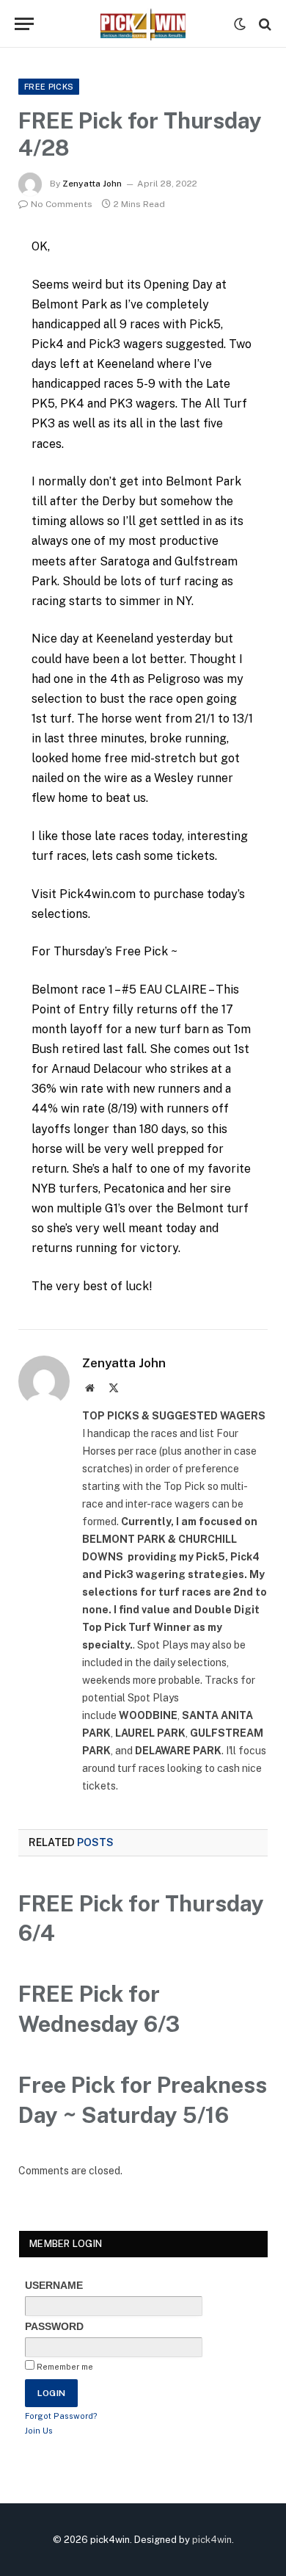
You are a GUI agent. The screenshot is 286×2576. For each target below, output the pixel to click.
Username (54, 2285)
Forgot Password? (61, 2416)
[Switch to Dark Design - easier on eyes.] (240, 24)
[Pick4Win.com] (143, 24)
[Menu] (24, 24)
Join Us (39, 2431)
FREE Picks (49, 87)
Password (54, 2326)
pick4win (212, 2540)
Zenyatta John (92, 184)
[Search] (264, 24)
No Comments (62, 204)
